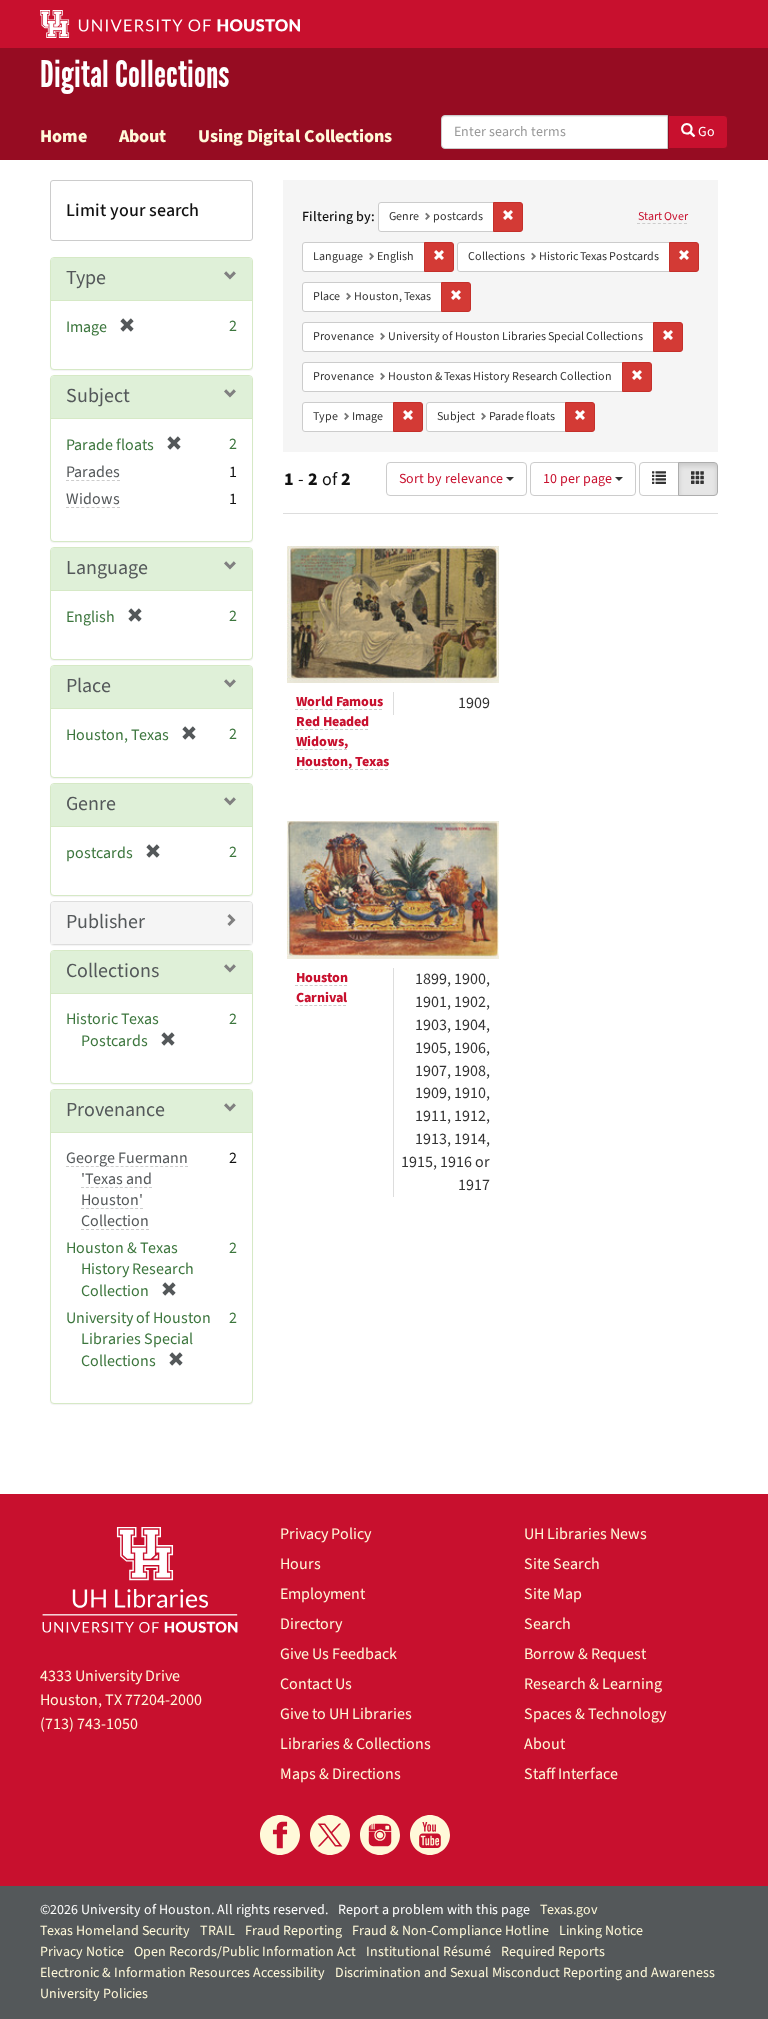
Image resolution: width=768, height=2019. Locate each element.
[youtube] (430, 1835)
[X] (330, 1835)
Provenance (115, 1110)
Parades (93, 472)
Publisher (105, 922)
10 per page (579, 479)
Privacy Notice (82, 1952)
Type (86, 278)
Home (63, 136)
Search (547, 1624)
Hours (300, 1564)
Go (705, 132)
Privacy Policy (325, 1534)
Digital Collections (134, 76)
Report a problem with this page (434, 1910)
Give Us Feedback (338, 1654)
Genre (91, 804)
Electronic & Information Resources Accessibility (182, 1973)
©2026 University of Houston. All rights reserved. (184, 1910)
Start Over (663, 216)
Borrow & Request (585, 1654)
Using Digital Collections (295, 136)
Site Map (553, 1594)
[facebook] (280, 1835)
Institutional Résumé (428, 1952)
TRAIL (217, 1931)
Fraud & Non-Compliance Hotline (450, 1931)
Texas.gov (569, 1910)
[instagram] (380, 1835)
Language (107, 568)
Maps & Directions (340, 1774)
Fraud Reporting (293, 1931)
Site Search (562, 1564)
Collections (112, 971)
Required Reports (553, 1952)
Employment (322, 1594)
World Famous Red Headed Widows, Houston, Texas (342, 732)
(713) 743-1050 (89, 1724)
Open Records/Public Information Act (245, 1952)
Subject (98, 396)
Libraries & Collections (355, 1744)
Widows (93, 499)
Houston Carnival (322, 988)
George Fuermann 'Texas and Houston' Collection (127, 1189)
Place (88, 686)
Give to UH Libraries (346, 1714)
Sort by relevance (452, 479)
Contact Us (316, 1684)
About (142, 136)
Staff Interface (571, 1774)
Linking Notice (601, 1931)
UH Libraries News (585, 1534)
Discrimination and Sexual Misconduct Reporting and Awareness (525, 1973)
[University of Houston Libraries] (140, 1579)
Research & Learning (593, 1684)
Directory (311, 1624)
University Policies (94, 1994)
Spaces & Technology (595, 1714)
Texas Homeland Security (115, 1931)
